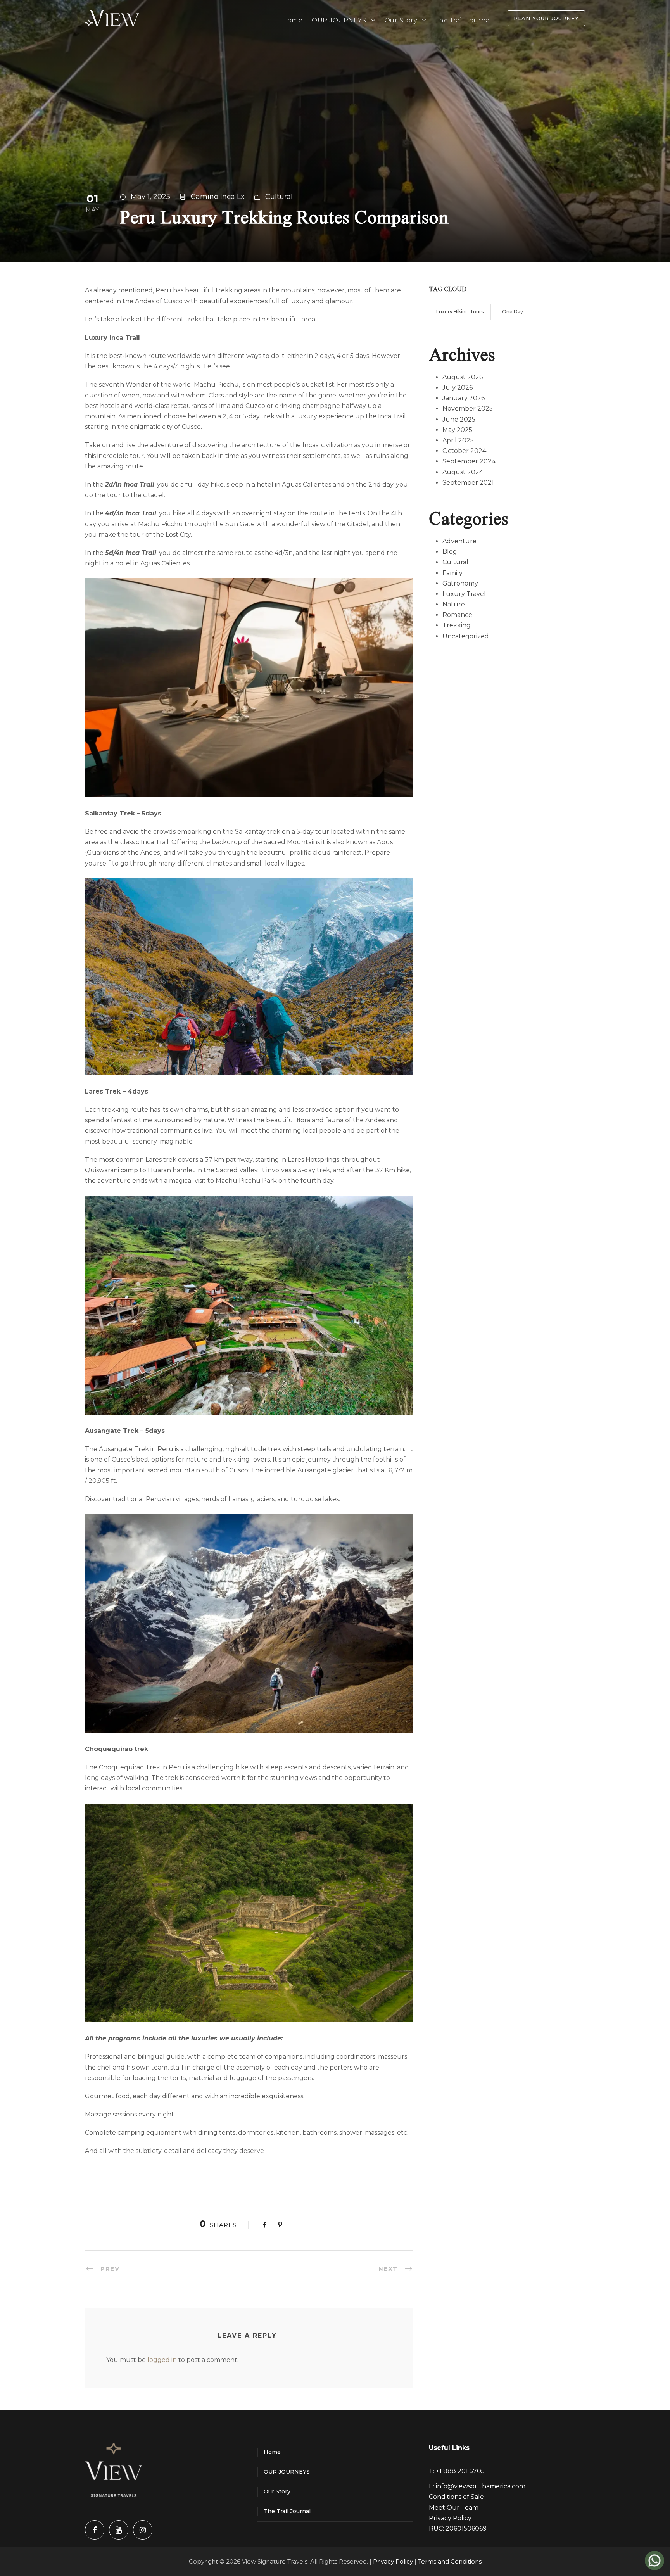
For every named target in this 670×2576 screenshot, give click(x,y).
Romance (457, 615)
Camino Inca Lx (218, 197)
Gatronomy (460, 583)
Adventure (459, 541)
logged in (162, 2360)
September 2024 (469, 461)
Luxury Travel (464, 594)
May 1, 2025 (150, 197)
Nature (454, 604)
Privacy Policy (450, 2518)
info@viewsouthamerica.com (481, 2486)
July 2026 (458, 388)
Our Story (401, 20)
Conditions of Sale (456, 2497)
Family (452, 573)
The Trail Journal (464, 20)
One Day (513, 312)
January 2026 (464, 398)
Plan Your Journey (546, 18)
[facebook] (95, 2530)
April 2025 (458, 440)
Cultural (279, 197)
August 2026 (463, 377)
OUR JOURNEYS (339, 20)
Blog (450, 552)
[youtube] (119, 2530)
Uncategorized (466, 636)
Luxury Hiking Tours (460, 312)
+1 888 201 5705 (460, 2471)
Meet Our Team (454, 2508)
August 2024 (463, 472)
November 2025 (468, 409)
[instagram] (143, 2530)
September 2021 (468, 483)
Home (292, 20)
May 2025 (457, 430)
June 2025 (459, 419)
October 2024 (464, 451)
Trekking (457, 625)
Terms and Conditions (450, 2561)
